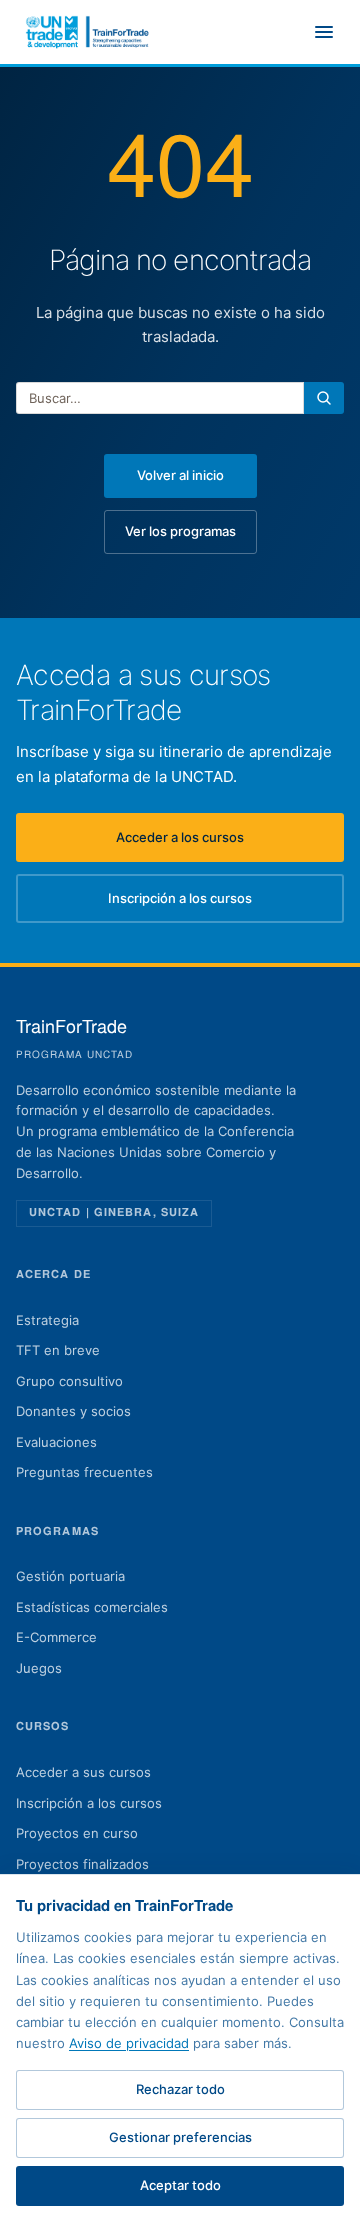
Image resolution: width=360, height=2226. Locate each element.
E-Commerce (56, 1637)
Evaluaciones (56, 1442)
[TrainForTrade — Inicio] (88, 32)
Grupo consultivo (69, 1381)
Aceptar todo (180, 2185)
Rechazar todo (180, 2089)
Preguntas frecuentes (84, 1472)
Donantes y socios (73, 1411)
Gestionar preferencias (180, 2137)
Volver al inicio (180, 475)
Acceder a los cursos (230, 842)
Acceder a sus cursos (83, 1772)
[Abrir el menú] (324, 32)
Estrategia (47, 1320)
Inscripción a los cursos (226, 903)
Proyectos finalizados (82, 1864)
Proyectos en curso (77, 1833)
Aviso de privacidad (129, 2043)
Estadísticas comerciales (92, 1607)
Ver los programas (180, 531)
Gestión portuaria (70, 1576)
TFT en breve (58, 1350)
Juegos (39, 1668)
